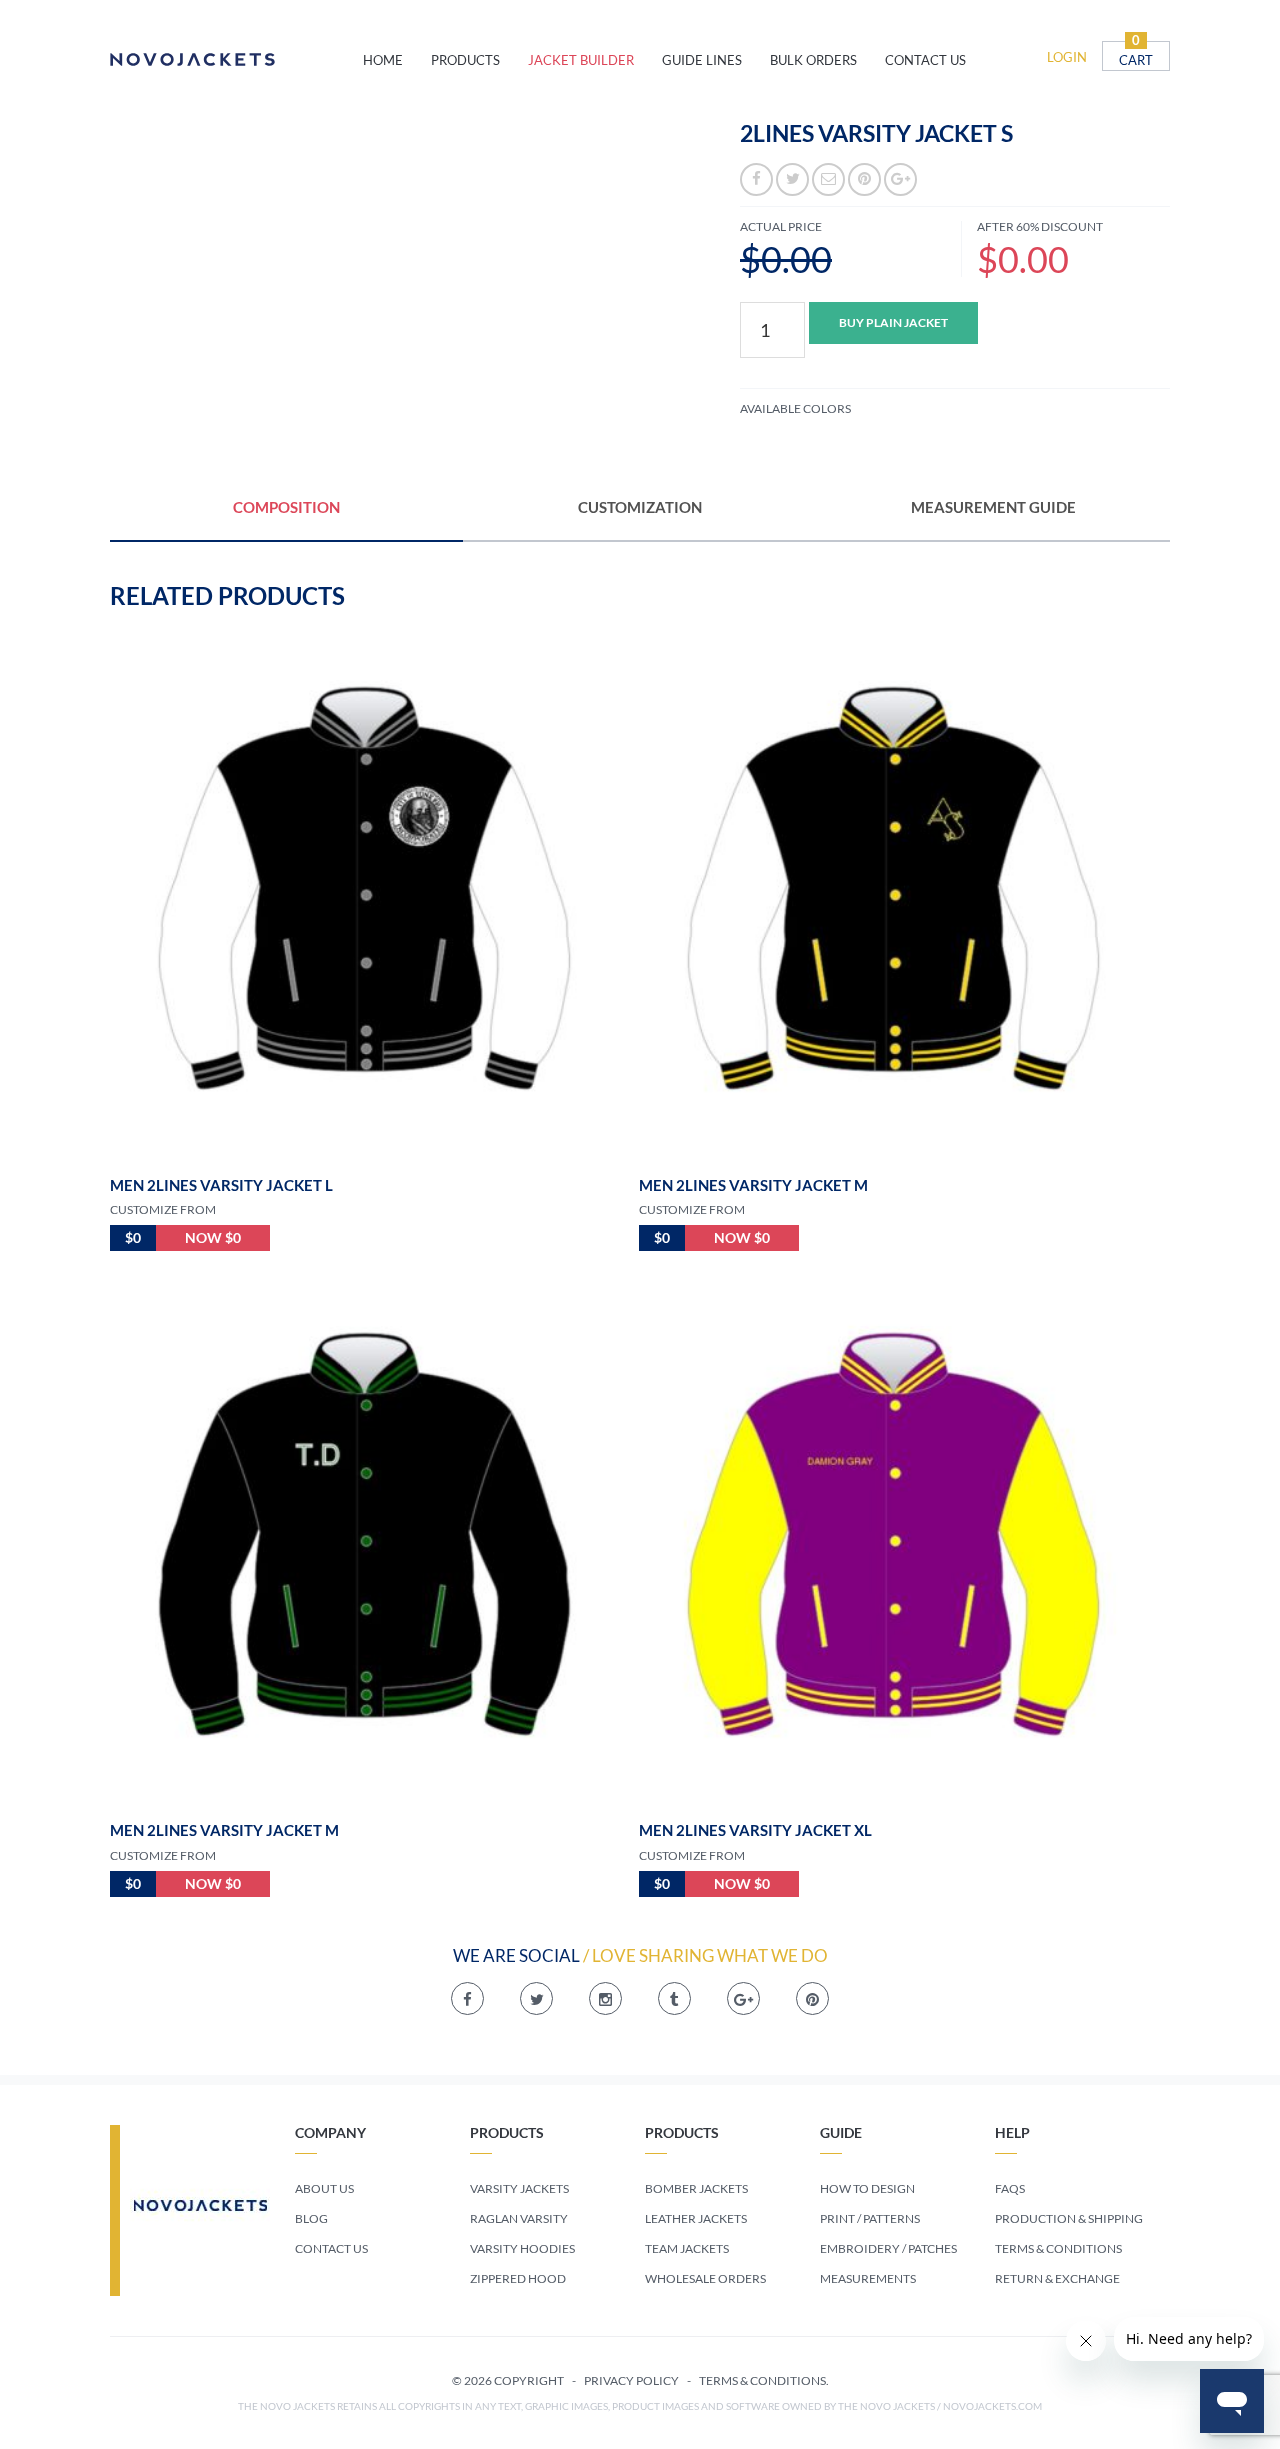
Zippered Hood (518, 2278)
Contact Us (331, 2248)
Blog (311, 2218)
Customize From (163, 1209)
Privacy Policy (631, 2380)
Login (1067, 57)
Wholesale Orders (705, 2278)
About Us (324, 2188)
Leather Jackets (696, 2218)
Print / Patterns (870, 2218)
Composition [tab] (286, 507)
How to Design (867, 2188)
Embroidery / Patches (888, 2248)
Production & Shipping (1069, 2218)
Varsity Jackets (519, 2188)
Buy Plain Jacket (893, 322)
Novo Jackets (236, 60)
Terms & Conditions (1058, 2248)
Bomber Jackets (696, 2188)
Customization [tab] (640, 507)
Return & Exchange (1057, 2278)
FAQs (1010, 2188)
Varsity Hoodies (522, 2248)
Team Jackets (687, 2248)
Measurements (868, 2278)
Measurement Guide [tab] (993, 507)
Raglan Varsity (519, 2218)
